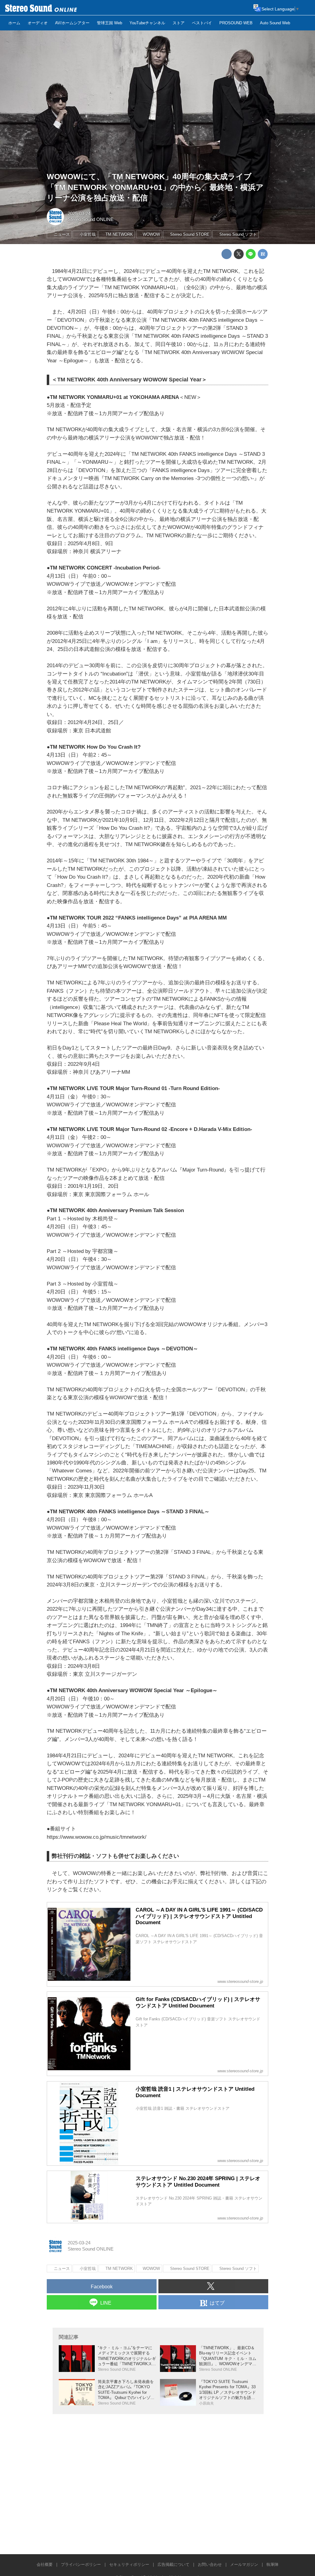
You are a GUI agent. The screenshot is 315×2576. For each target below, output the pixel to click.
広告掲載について (173, 2564)
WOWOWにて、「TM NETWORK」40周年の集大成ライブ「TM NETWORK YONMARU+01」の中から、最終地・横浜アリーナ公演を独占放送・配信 (155, 187)
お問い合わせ (210, 2564)
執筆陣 (272, 2564)
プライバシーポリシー (81, 2564)
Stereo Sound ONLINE (91, 219)
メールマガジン (244, 2564)
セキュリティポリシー (129, 2564)
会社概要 (45, 2564)
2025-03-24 (79, 214)
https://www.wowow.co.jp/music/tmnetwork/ (97, 1837)
